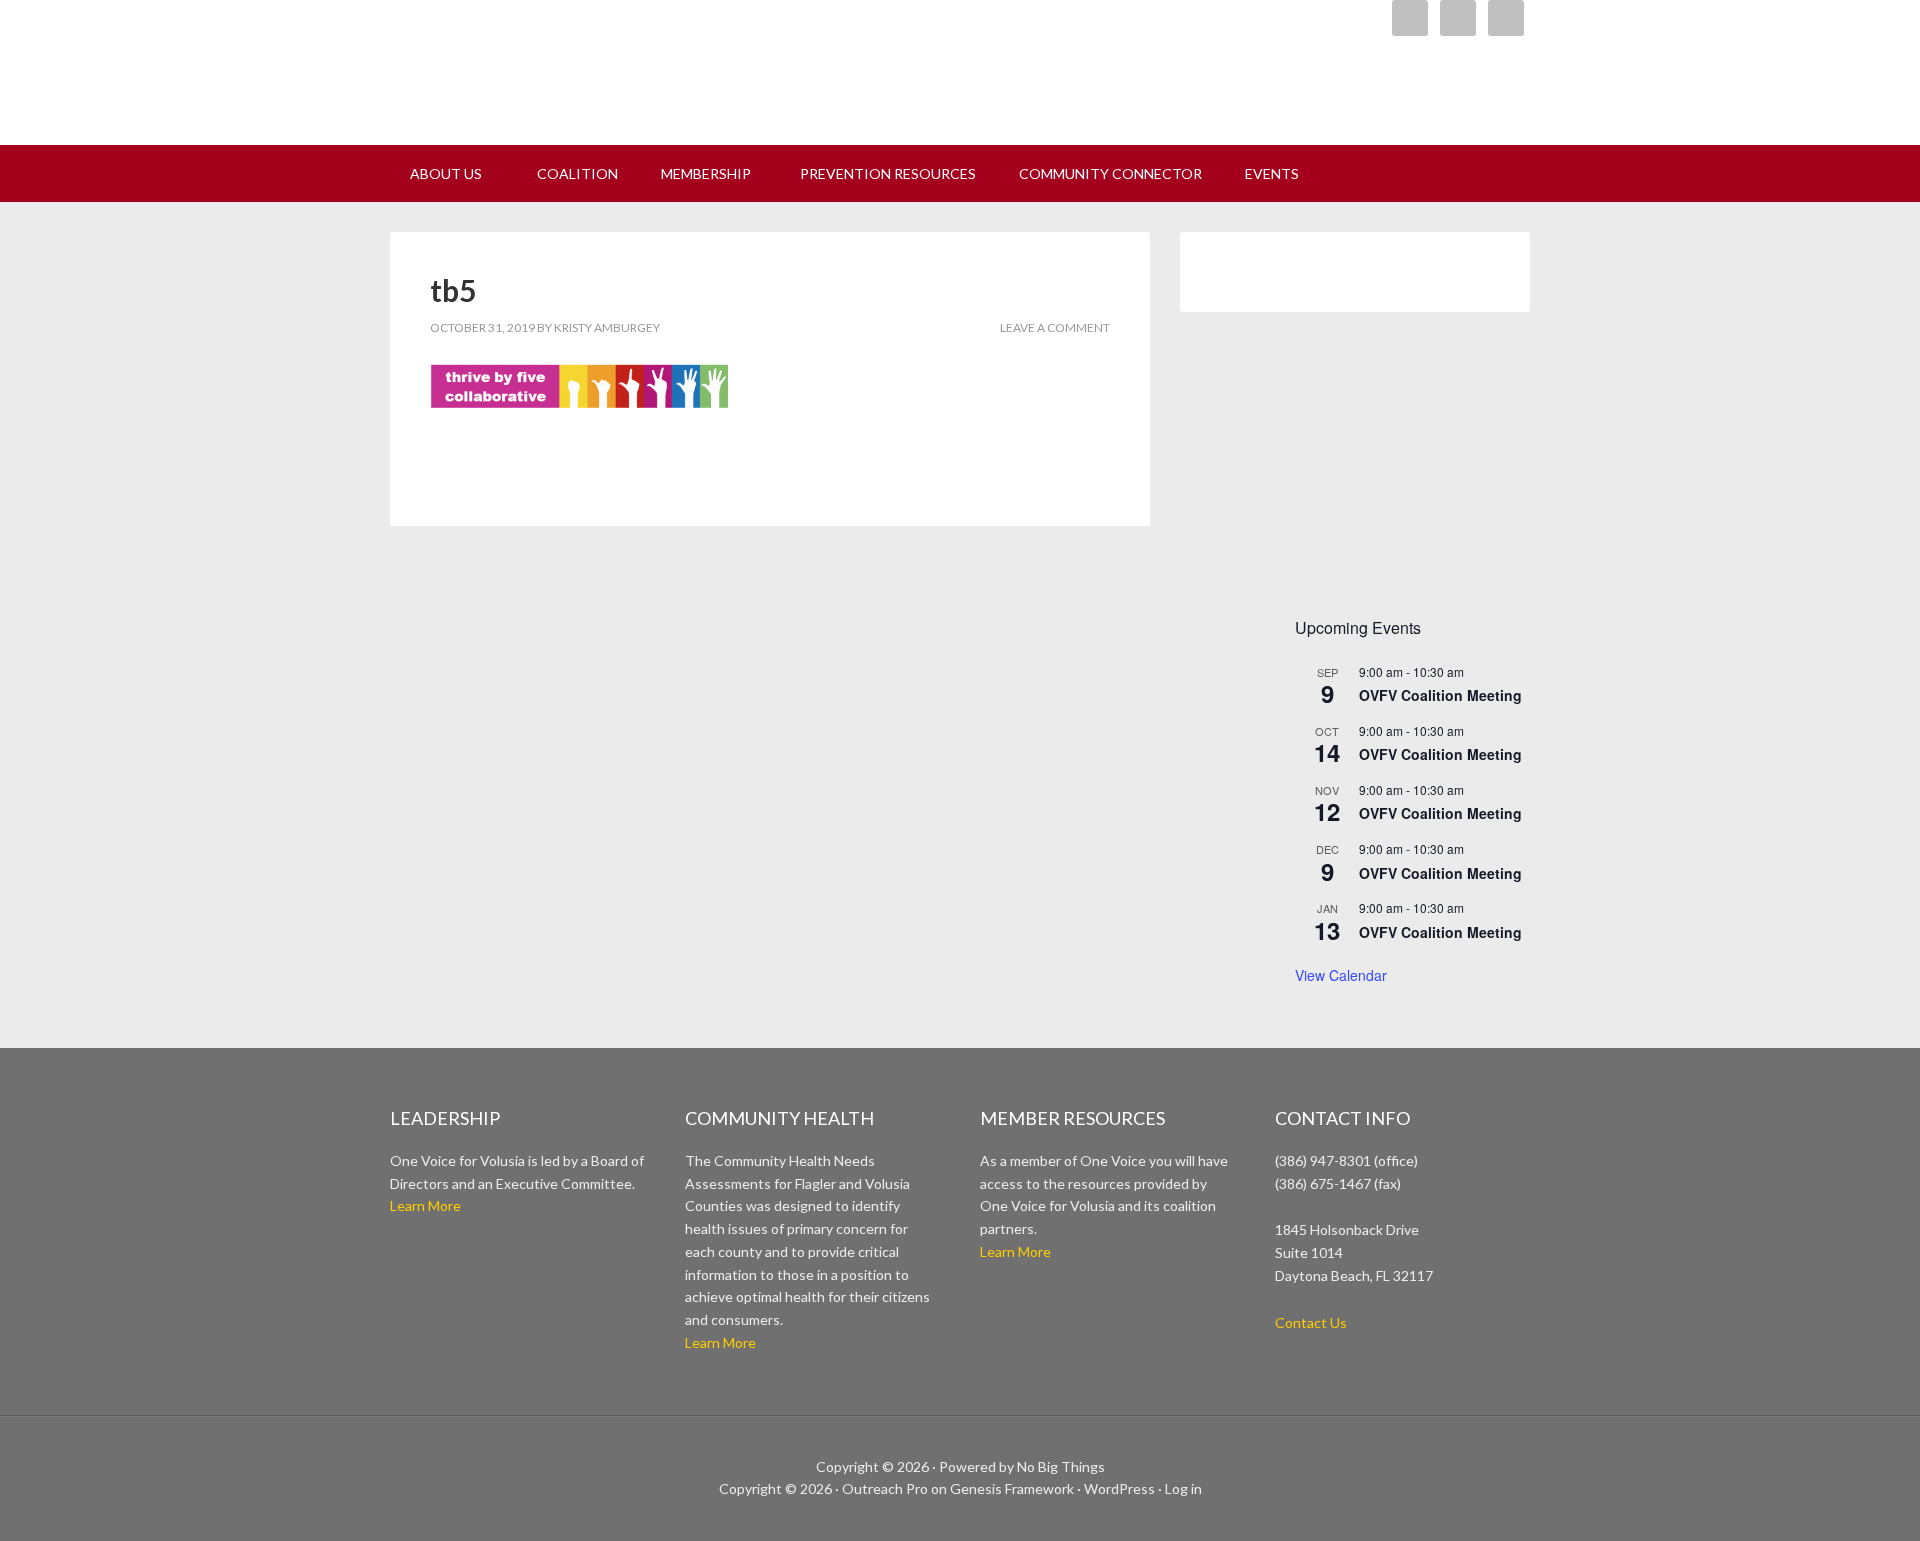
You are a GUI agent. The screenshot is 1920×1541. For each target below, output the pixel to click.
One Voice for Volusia (640, 65)
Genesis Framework (1012, 1488)
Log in (1183, 1488)
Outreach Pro (885, 1488)
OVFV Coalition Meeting (1440, 695)
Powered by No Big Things (1022, 1466)
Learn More (425, 1205)
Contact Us (1311, 1322)
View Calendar (1341, 975)
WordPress (1119, 1488)
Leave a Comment (1055, 327)
